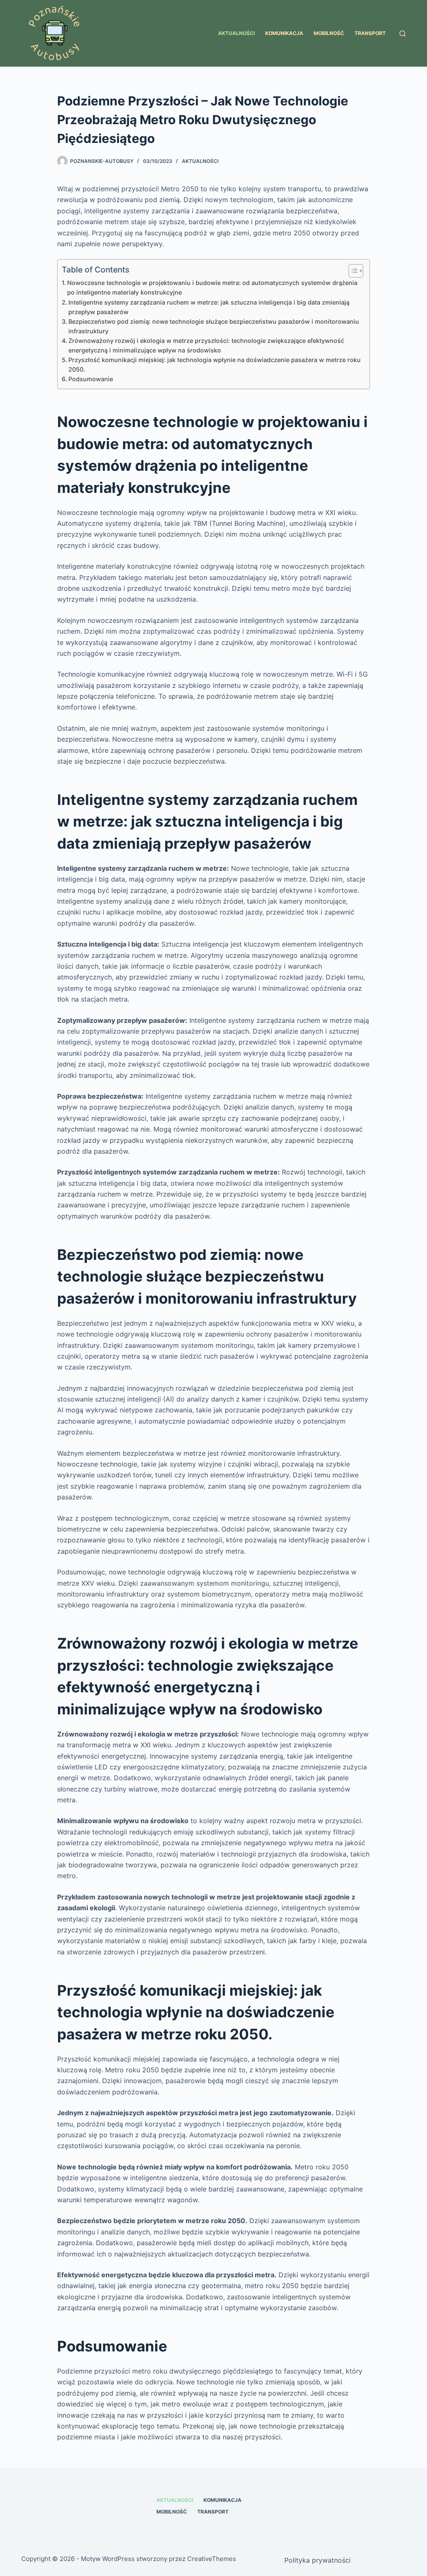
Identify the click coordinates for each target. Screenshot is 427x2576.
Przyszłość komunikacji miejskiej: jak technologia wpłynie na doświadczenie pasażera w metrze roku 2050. (215, 365)
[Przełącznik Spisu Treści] (352, 271)
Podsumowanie (91, 379)
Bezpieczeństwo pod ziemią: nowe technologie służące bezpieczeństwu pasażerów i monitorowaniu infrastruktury (214, 326)
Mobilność (329, 33)
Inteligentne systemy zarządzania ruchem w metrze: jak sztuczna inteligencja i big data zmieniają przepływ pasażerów (209, 307)
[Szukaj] (403, 34)
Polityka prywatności (318, 2560)
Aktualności (236, 33)
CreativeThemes (212, 2559)
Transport (370, 33)
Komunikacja (284, 33)
